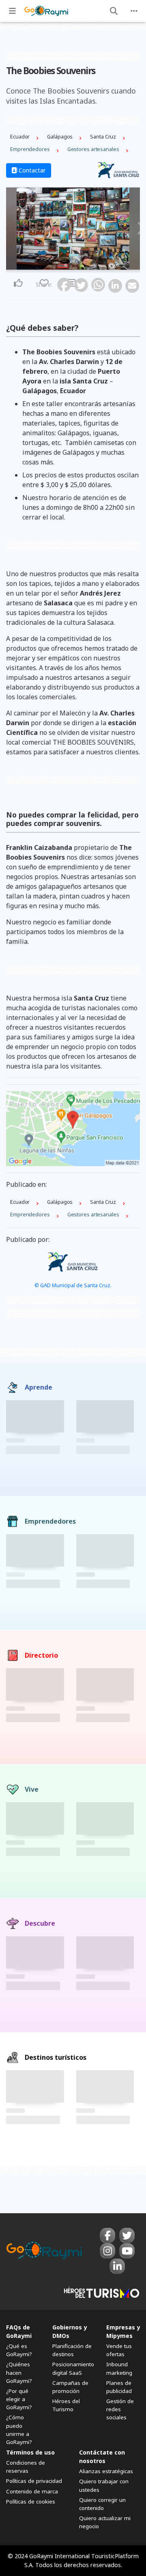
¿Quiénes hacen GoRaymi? (19, 2372)
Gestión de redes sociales (120, 2409)
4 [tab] (80, 265)
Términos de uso (30, 2452)
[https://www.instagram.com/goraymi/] (107, 2251)
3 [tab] (75, 265)
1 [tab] (66, 265)
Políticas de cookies (31, 2501)
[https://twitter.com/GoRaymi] (127, 2235)
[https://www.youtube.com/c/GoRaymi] (127, 2251)
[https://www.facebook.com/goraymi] (107, 2235)
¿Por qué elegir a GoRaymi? (19, 2399)
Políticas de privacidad (34, 2481)
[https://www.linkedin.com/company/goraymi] (117, 2266)
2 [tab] (71, 265)
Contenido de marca (32, 2491)
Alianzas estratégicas (106, 2471)
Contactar (31, 170)
